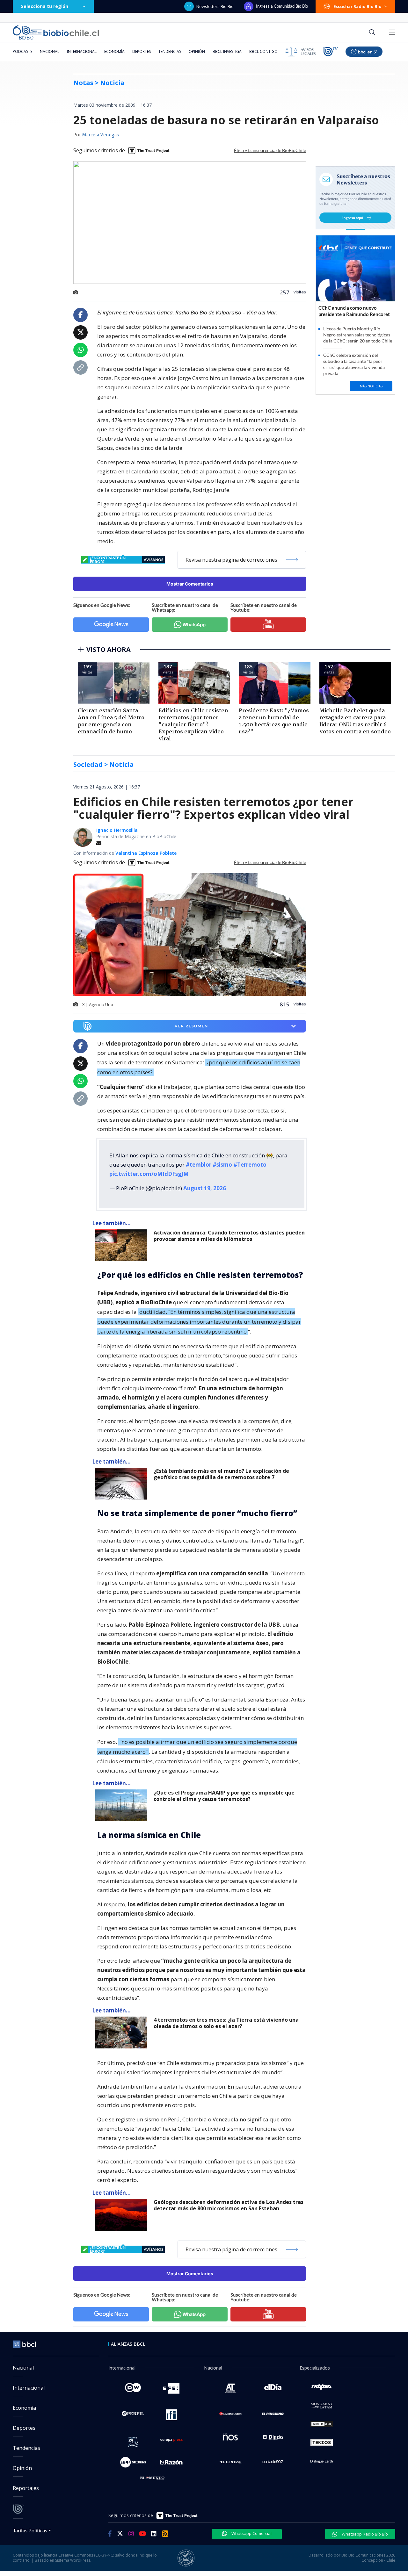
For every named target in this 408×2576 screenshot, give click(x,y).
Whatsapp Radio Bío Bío (364, 2534)
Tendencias (170, 51)
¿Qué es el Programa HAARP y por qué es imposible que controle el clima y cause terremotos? (224, 1796)
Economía (114, 51)
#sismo (222, 1165)
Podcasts (22, 51)
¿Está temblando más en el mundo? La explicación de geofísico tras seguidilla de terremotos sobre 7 (221, 1474)
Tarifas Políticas (30, 2530)
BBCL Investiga (227, 51)
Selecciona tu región (45, 6)
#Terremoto (250, 1165)
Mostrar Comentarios (190, 584)
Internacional (82, 51)
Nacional (50, 51)
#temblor (199, 1165)
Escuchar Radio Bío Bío (357, 6)
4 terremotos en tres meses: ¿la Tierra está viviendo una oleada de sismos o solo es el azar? (226, 2023)
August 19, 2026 (205, 1188)
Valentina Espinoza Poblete (146, 853)
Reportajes (26, 2488)
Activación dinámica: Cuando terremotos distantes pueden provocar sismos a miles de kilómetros (229, 1236)
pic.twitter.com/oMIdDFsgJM (149, 1174)
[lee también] (123, 1245)
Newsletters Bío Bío (215, 6)
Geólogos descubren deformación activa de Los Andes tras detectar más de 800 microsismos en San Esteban (229, 2205)
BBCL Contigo (263, 51)
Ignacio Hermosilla (117, 830)
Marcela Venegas (100, 135)
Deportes (142, 51)
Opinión (197, 51)
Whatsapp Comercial (251, 2533)
